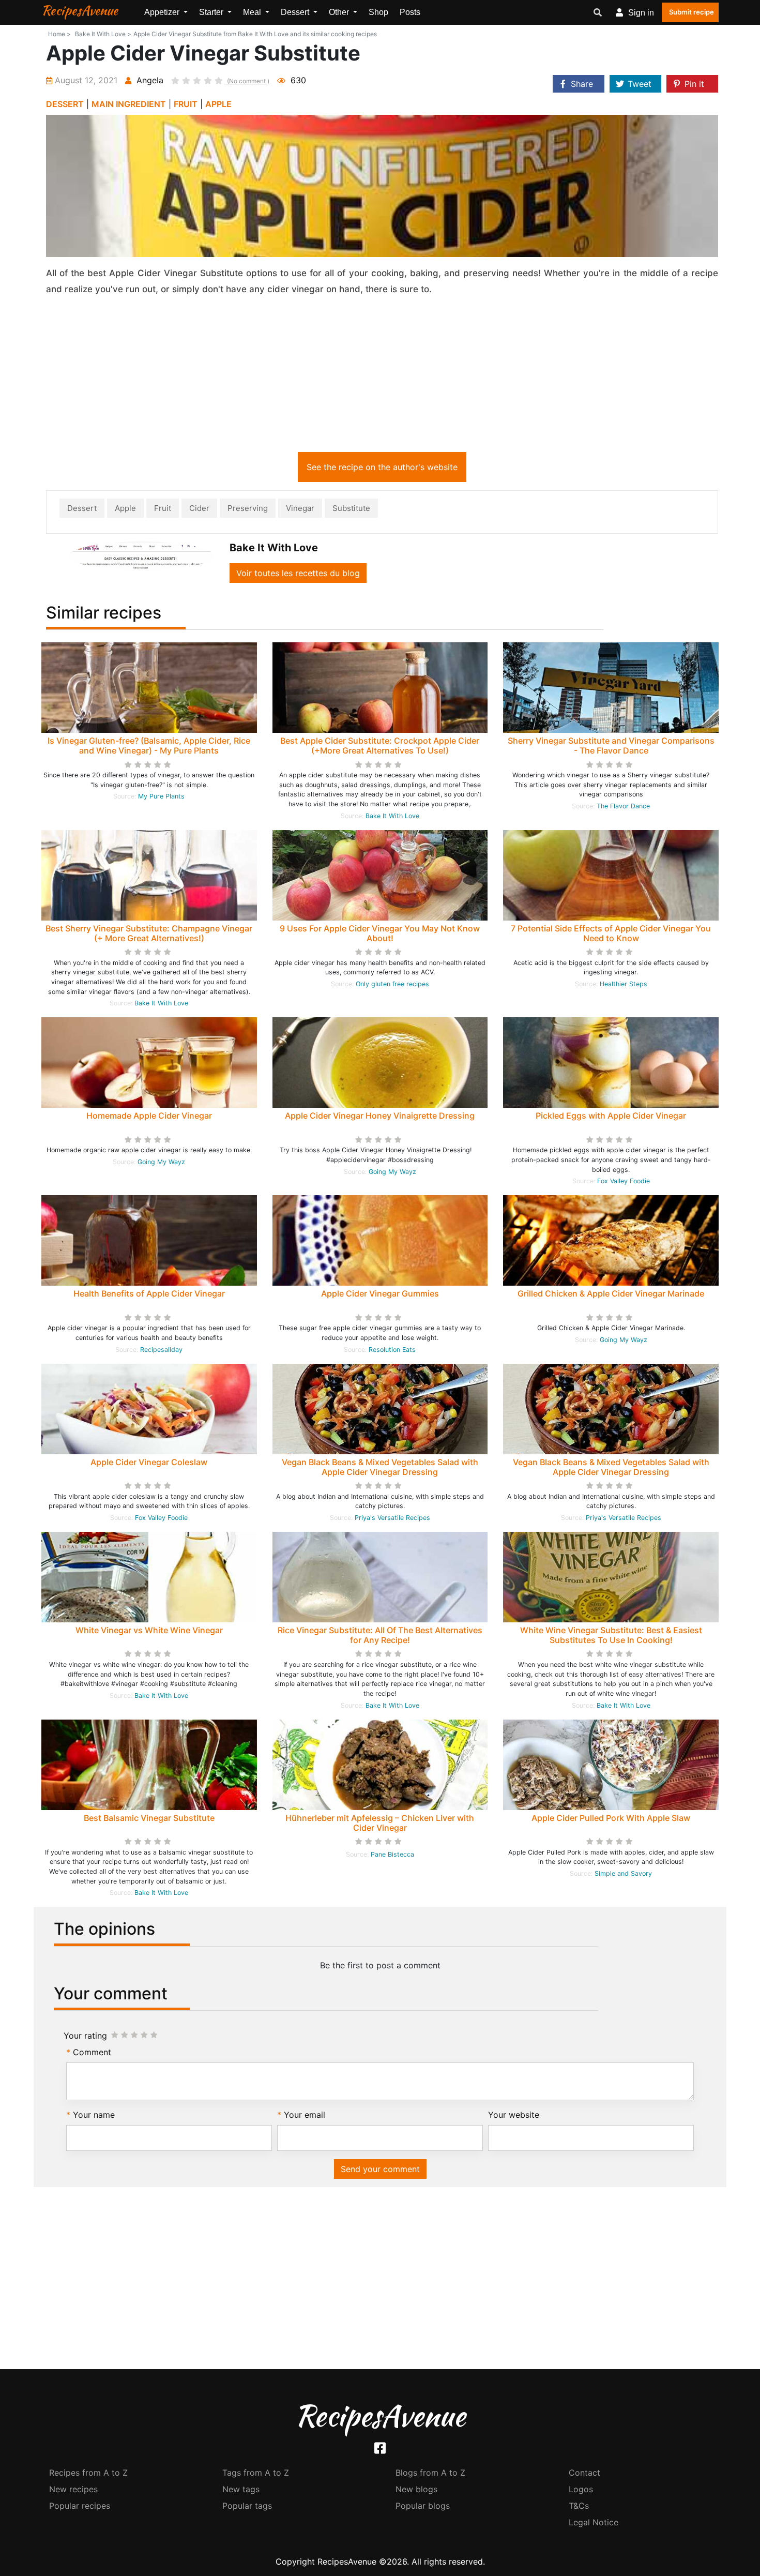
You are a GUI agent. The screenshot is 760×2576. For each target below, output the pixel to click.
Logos (581, 2489)
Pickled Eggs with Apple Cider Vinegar (611, 1116)
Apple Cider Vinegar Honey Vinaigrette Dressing (380, 1116)
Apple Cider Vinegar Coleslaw (149, 1462)
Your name (94, 2115)
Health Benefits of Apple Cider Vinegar (149, 1293)
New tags (241, 2489)
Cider (199, 508)
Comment (92, 2052)
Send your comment (380, 2169)
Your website (514, 2115)
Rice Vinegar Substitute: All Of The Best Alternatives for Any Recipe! (380, 1635)
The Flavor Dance (623, 806)
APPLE (218, 104)
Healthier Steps (624, 984)
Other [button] (340, 12)
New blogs (416, 2489)
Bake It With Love (392, 816)
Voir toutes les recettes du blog (298, 573)
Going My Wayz (161, 1162)
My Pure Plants (161, 796)
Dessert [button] (296, 12)
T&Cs (579, 2506)
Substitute (351, 508)
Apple (125, 508)
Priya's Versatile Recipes (392, 1518)
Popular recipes (80, 2506)
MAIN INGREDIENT (129, 104)
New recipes (73, 2489)
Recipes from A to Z (88, 2473)
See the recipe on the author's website (382, 467)
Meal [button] (253, 12)
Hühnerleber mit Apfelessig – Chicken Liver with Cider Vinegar (380, 1823)
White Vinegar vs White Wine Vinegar (149, 1630)
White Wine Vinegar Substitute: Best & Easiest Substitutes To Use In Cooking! (611, 1635)
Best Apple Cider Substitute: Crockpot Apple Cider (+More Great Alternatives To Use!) (380, 745)
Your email (305, 2115)
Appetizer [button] (163, 12)
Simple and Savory (623, 1873)
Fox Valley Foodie (624, 1181)
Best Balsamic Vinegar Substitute (149, 1818)
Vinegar (300, 508)
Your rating (85, 2036)
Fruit (163, 508)
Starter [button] (212, 12)
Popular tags (247, 2506)
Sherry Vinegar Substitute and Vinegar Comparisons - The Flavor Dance (611, 745)
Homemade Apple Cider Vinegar (149, 1116)
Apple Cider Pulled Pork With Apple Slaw (611, 1818)
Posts (410, 12)
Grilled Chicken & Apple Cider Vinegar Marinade (611, 1293)
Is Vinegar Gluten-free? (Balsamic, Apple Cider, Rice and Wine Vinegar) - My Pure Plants (149, 745)
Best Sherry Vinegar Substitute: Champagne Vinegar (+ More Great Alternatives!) (149, 933)
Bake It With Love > (103, 34)
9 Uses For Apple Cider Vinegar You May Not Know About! (380, 933)
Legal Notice (594, 2522)
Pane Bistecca (392, 1854)
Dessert (82, 508)
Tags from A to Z (256, 2473)
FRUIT (186, 104)
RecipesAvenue (80, 10)
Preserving (248, 508)
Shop (378, 12)
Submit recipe (691, 12)
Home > (59, 34)
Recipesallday (161, 1350)
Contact (584, 2473)
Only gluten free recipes (392, 984)
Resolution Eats (392, 1350)
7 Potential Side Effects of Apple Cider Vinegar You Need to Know (611, 933)
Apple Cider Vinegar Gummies (380, 1293)
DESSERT (65, 104)
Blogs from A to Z (430, 2473)
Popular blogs (423, 2506)
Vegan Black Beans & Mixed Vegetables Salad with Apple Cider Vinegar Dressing (380, 1467)
